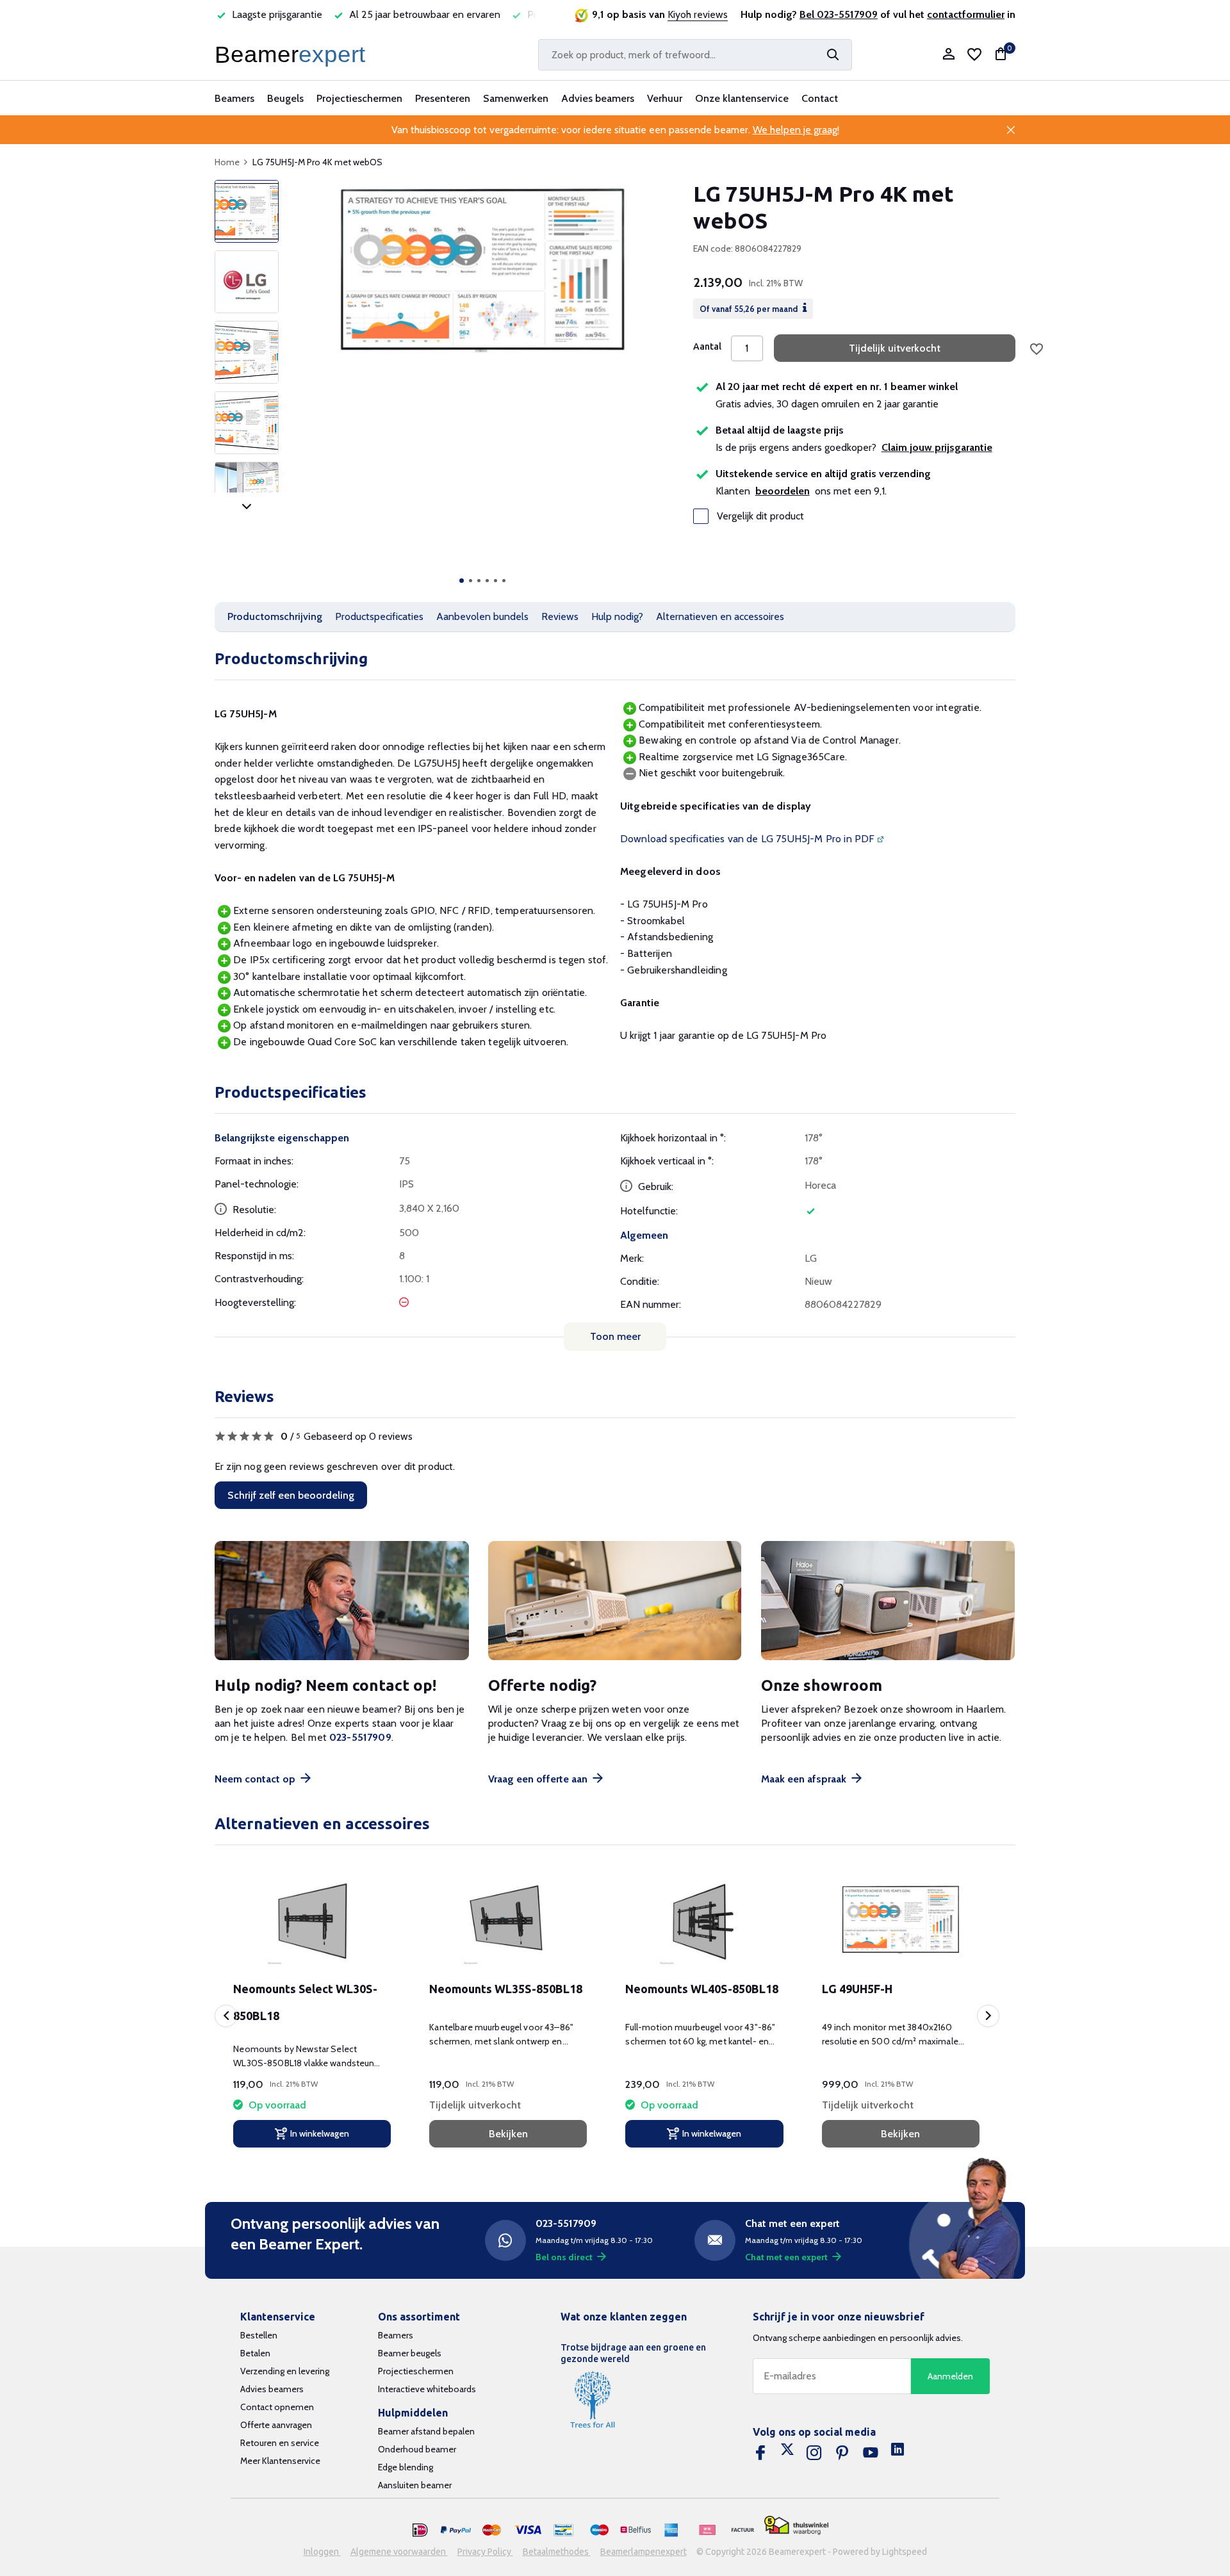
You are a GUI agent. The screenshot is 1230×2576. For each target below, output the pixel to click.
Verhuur (665, 98)
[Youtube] (871, 2453)
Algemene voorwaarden (399, 2552)
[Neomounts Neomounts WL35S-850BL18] (508, 1920)
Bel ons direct (564, 2257)
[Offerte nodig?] (615, 1601)
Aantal (707, 346)
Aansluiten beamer (415, 2485)
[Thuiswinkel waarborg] (796, 2526)
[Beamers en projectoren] (293, 54)
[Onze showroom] (888, 1601)
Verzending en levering (285, 2371)
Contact (820, 98)
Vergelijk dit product (760, 516)
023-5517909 (360, 1737)
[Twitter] (787, 2453)
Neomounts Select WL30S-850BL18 (305, 2002)
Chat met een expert (786, 2257)
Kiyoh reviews (698, 14)
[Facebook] (760, 2453)
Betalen (255, 2353)
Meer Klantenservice (280, 2461)
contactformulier (966, 14)
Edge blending (406, 2467)
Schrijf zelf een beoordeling (291, 1495)
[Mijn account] (948, 55)
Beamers (234, 98)
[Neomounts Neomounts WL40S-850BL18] (704, 1920)
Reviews (560, 616)
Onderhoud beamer (417, 2449)
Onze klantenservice (742, 98)
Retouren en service (280, 2443)
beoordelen (783, 491)
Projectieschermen (359, 98)
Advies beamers (598, 98)
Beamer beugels (410, 2353)
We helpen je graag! (796, 130)
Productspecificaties (379, 616)
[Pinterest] (842, 2453)
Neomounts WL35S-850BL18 (506, 1989)
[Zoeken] (833, 54)
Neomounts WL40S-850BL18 (702, 1989)
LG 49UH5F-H (857, 1989)
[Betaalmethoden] (420, 2531)
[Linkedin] (898, 2453)
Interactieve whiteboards (427, 2389)
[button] (462, 581)
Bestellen (259, 2335)
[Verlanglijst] (974, 54)
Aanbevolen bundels (482, 616)
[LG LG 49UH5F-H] (901, 1920)
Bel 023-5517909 (839, 14)
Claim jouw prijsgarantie (937, 447)
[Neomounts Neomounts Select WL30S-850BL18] (312, 1920)
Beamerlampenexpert (644, 2552)
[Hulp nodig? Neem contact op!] (342, 1601)
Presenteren (443, 98)
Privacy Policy (485, 2552)
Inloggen (322, 2552)
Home (227, 162)
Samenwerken (516, 98)
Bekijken (508, 2134)
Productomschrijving (275, 616)
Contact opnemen (277, 2407)
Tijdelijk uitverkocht (895, 348)
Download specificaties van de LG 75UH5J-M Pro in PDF (747, 839)
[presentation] (226, 2016)
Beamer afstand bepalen (426, 2431)
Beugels (285, 98)
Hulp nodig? (617, 616)
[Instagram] (814, 2453)
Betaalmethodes (557, 2552)
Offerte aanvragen (276, 2425)
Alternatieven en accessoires (720, 616)
